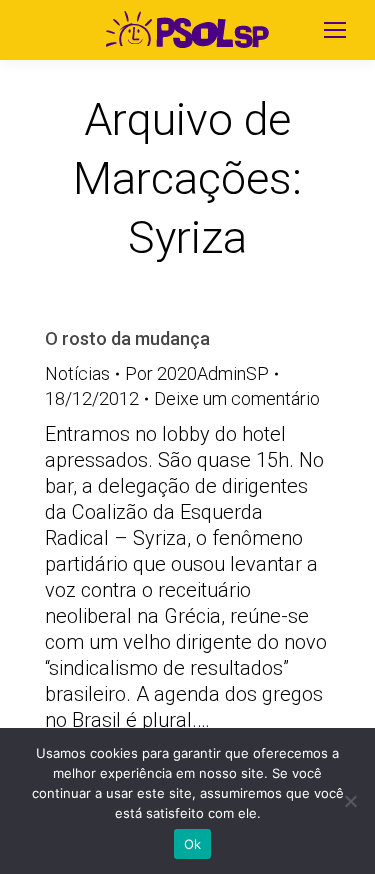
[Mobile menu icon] (335, 30)
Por (197, 373)
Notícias (77, 373)
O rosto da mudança (127, 338)
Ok (193, 844)
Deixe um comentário (237, 398)
